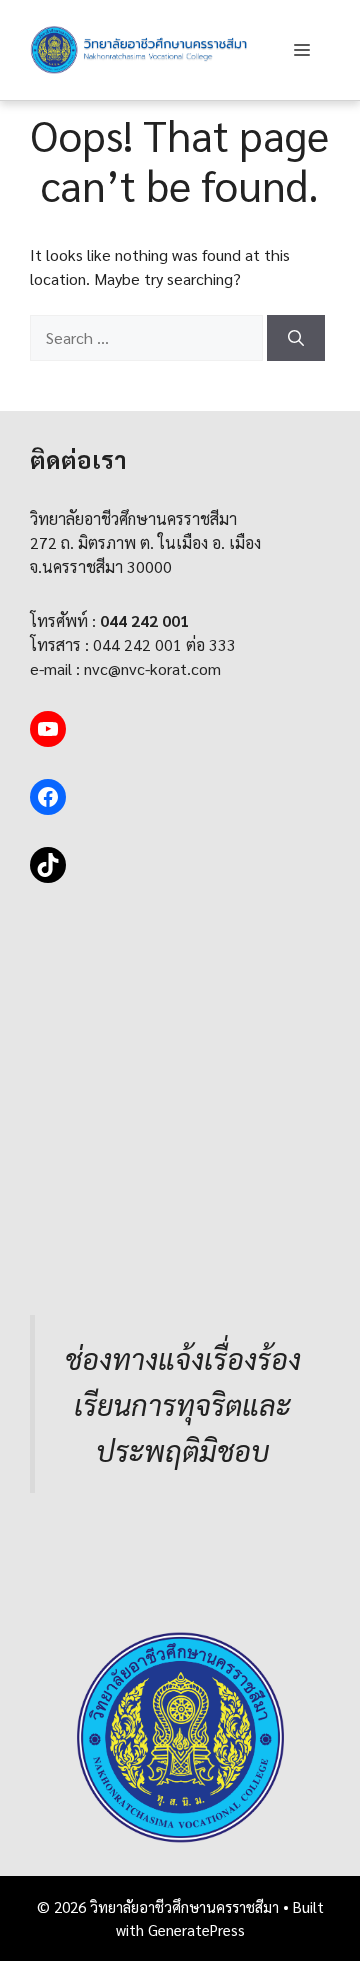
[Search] (296, 338)
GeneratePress (196, 1929)
